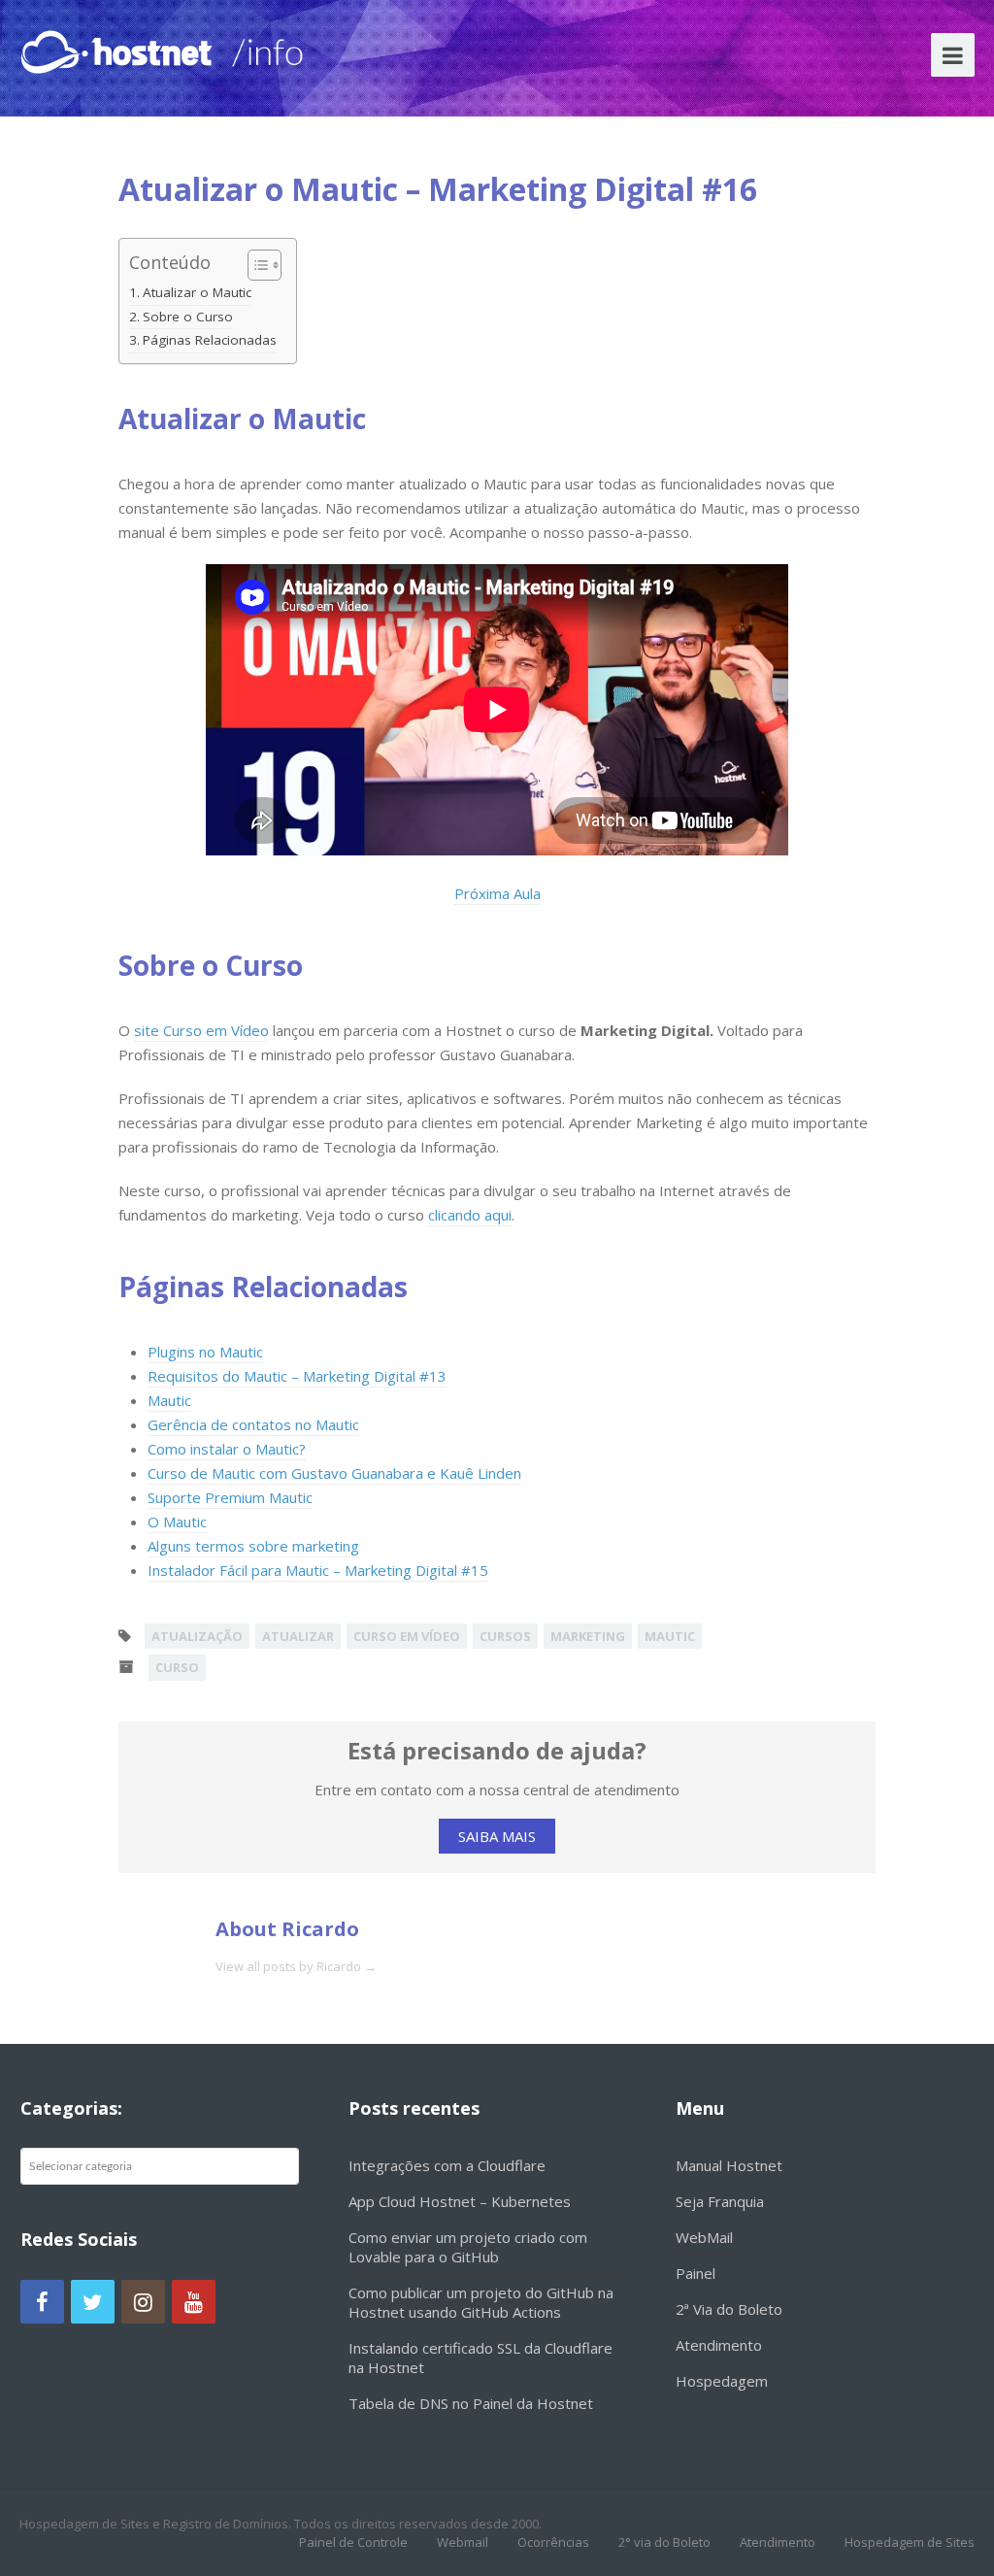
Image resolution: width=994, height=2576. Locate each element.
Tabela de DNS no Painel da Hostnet (471, 2403)
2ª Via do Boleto (729, 2309)
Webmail (463, 2542)
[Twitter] (93, 2302)
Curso (177, 1667)
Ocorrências (553, 2542)
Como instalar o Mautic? (227, 1449)
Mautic (169, 1400)
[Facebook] (42, 2302)
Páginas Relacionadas (210, 340)
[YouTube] (194, 2302)
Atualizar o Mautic (197, 292)
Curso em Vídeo (407, 1636)
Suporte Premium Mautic (230, 1497)
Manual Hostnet (729, 2165)
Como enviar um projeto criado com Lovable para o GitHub (468, 2247)
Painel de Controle (353, 2542)
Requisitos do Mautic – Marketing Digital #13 (297, 1376)
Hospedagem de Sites (910, 2542)
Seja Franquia (720, 2201)
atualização (197, 1636)
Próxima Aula (497, 893)
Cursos (505, 1636)
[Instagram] (143, 2302)
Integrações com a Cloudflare (447, 2165)
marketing (588, 1636)
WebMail (704, 2237)
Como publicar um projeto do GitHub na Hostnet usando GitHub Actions (481, 2302)
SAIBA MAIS (497, 1836)
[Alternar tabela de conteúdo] (255, 265)
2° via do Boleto (664, 2542)
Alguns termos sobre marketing (253, 1546)
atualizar (298, 1636)
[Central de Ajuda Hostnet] (120, 48)
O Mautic (177, 1522)
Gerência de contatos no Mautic (253, 1424)
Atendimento (719, 2345)
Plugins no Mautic (205, 1352)
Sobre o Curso (188, 317)
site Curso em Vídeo (201, 1030)
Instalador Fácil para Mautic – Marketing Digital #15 (318, 1570)
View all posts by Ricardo (296, 1966)
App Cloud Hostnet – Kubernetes (460, 2201)
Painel (696, 2273)
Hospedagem (722, 2381)
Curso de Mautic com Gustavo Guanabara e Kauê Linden (334, 1473)
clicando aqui (470, 1215)
